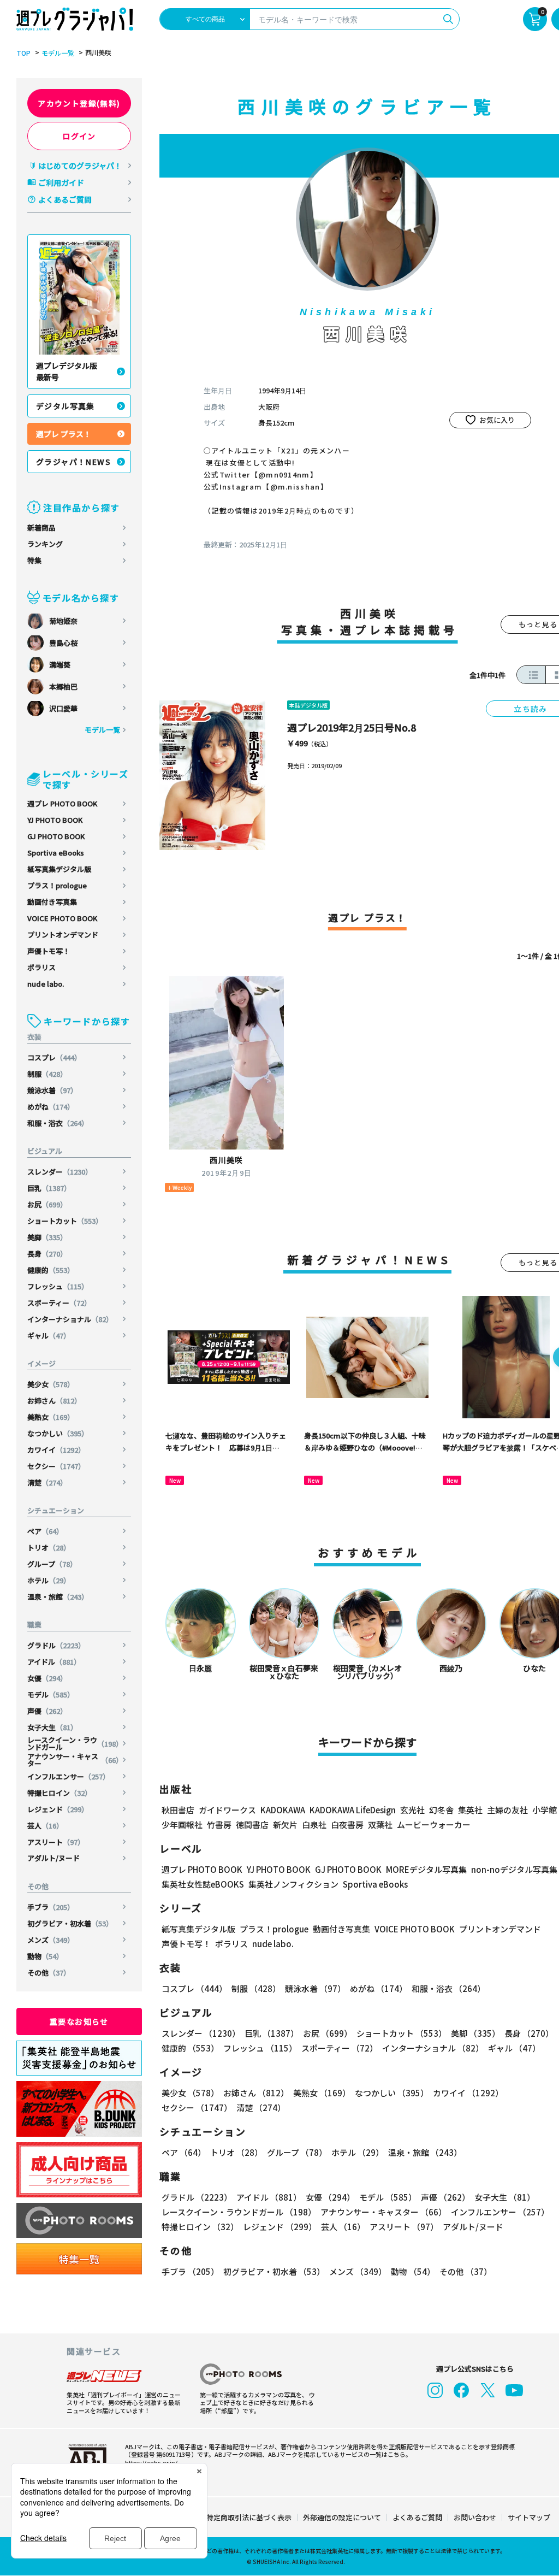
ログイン (79, 136)
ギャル (49, 1336)
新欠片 (285, 1825)
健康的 (51, 1270)
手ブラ (51, 1907)
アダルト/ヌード (53, 1858)
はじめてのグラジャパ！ (80, 166)
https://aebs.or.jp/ (151, 2462)
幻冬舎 (441, 1810)
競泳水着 (52, 1090)
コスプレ (54, 1057)
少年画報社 (182, 1825)
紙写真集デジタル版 (59, 869)
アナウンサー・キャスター (75, 1760)
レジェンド (58, 1809)
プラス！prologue (57, 885)
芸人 (45, 1826)
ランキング (45, 544)
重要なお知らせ (79, 2021)
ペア (45, 1531)
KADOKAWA (283, 1810)
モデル (51, 1694)
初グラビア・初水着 (70, 1923)
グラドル (56, 1645)
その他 (49, 1973)
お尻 (47, 1204)
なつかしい (58, 1433)
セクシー (56, 1466)
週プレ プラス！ (64, 434)
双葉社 (380, 1825)
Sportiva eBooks (56, 853)
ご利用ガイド (61, 182)
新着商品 (41, 527)
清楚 (47, 1482)
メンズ (51, 1940)
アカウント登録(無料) (79, 103)
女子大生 (52, 1727)
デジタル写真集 (66, 406)
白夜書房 (347, 1825)
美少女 (51, 1384)
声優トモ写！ (49, 951)
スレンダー (60, 1172)
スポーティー (59, 1303)
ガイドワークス (227, 1810)
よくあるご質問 (65, 199)
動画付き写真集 (52, 902)
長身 (47, 1254)
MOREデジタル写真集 (426, 1869)
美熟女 (51, 1417)
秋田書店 (178, 1810)
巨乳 (49, 1188)
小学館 (545, 1810)
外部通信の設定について (342, 2517)
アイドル (54, 1662)
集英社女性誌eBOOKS (203, 1884)
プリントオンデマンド (63, 935)
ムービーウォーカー (434, 1825)
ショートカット (65, 1221)
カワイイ (56, 1450)
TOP (23, 53)
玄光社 (412, 1810)
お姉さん (54, 1401)
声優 (47, 1711)
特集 (34, 560)
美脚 (47, 1237)
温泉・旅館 (58, 1597)
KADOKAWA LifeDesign (353, 1810)
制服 (47, 1074)
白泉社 (314, 1825)
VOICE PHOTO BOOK (62, 918)
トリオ (49, 1548)
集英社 (470, 1810)
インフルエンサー (69, 1776)
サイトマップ (529, 2517)
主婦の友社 (507, 1810)
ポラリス (41, 967)
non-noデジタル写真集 (514, 1869)
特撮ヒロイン (60, 1793)
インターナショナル (70, 1319)
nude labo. (46, 984)
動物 (45, 1956)
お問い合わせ (475, 2517)
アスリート (56, 1842)
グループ (52, 1564)
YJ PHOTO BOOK (55, 820)
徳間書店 (252, 1825)
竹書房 (219, 1825)
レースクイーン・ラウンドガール (75, 1743)
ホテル (49, 1580)
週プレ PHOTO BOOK (62, 803)
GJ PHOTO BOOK (56, 836)
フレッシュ (58, 1286)
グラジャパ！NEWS (73, 462)
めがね (51, 1107)
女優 (47, 1678)
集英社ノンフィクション (293, 1884)
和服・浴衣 (58, 1123)
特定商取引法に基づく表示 (249, 2517)
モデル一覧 (58, 53)
